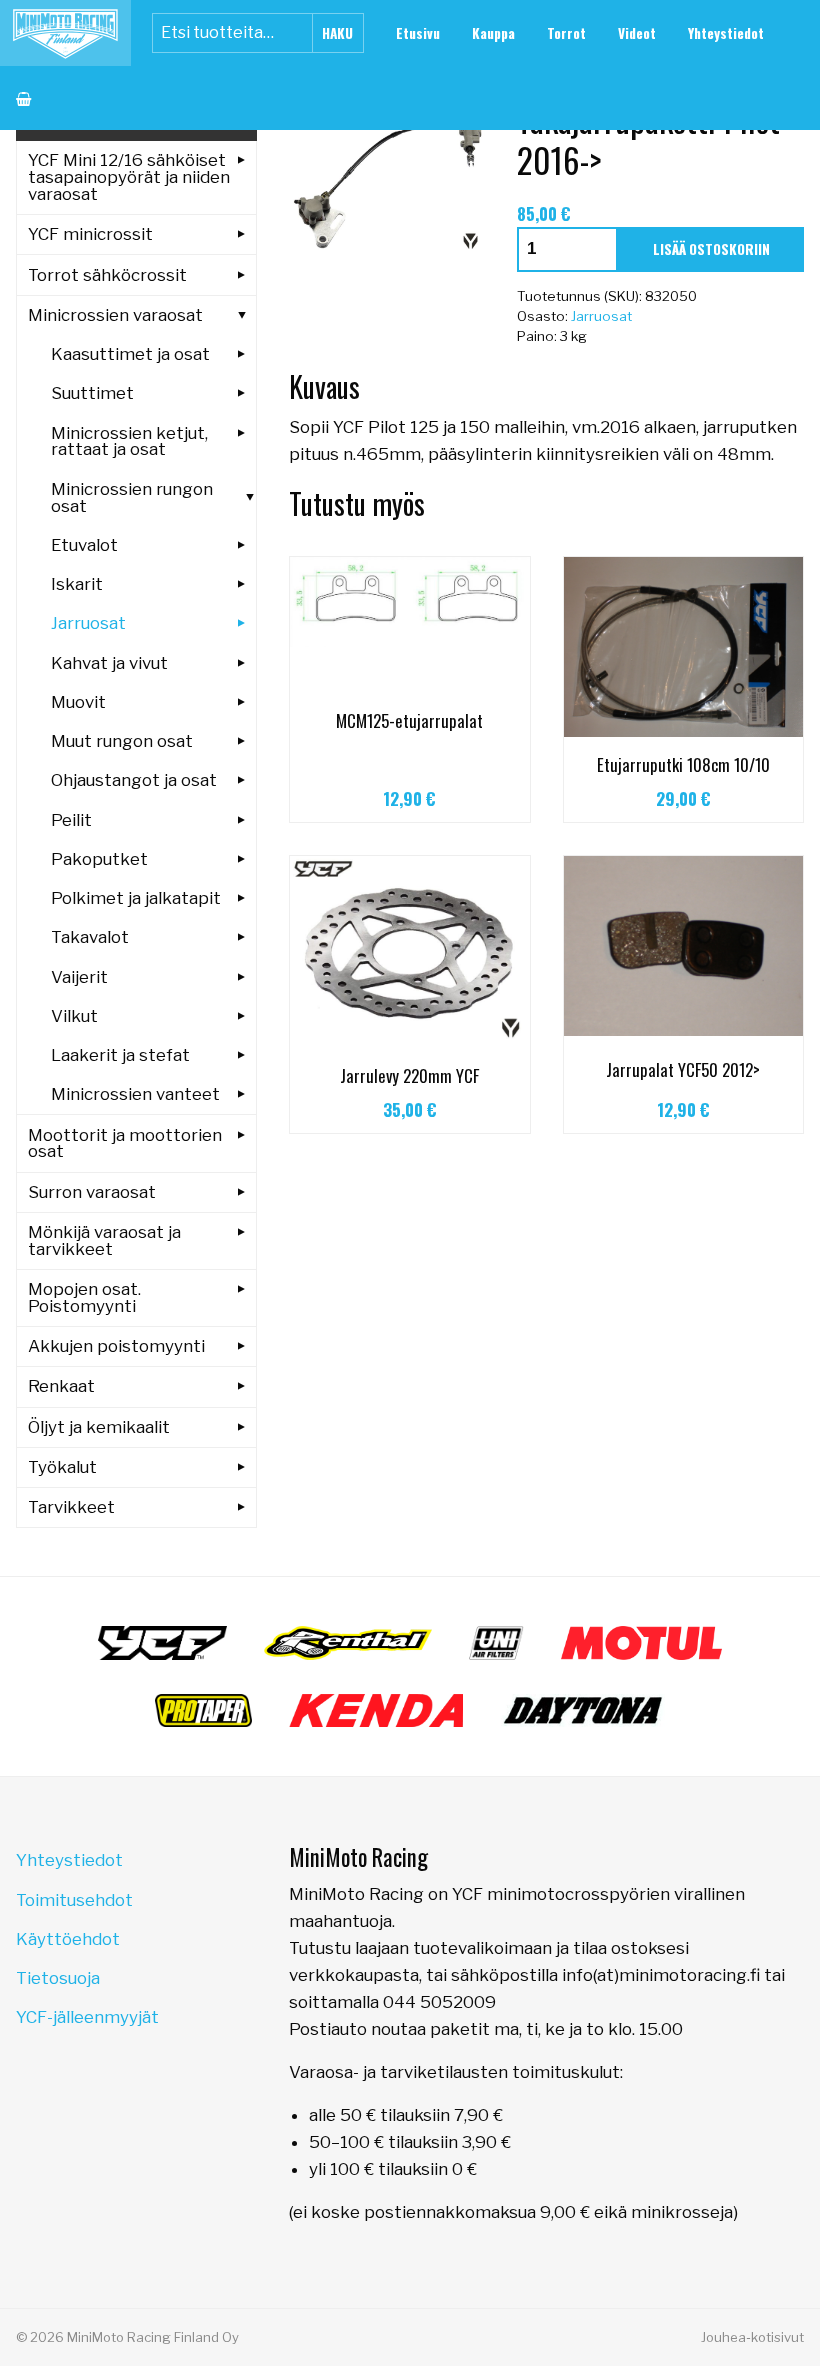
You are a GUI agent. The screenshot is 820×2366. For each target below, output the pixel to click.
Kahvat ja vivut (109, 663)
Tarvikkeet (71, 1507)
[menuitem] (418, 33)
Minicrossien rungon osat (132, 497)
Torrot (566, 33)
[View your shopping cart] (23, 98)
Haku (337, 33)
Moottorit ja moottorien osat (125, 1143)
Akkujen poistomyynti (116, 1346)
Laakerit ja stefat (120, 1055)
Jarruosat (601, 316)
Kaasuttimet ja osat (130, 354)
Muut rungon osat (122, 741)
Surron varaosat (92, 1192)
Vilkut (74, 1016)
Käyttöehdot (68, 1939)
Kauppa (493, 33)
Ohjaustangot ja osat (134, 780)
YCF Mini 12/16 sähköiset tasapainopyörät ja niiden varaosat (129, 177)
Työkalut (62, 1467)
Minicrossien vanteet (135, 1094)
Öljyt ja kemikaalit (99, 1427)
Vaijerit (79, 977)
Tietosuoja (58, 1978)
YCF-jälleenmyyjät (87, 2017)
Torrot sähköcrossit (107, 275)
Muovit (78, 702)
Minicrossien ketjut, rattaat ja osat (129, 441)
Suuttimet (92, 393)
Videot (637, 33)
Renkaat (61, 1386)
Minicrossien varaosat (115, 315)
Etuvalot (84, 545)
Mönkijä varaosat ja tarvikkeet (104, 1240)
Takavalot (90, 937)
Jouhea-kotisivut (752, 2337)
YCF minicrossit (90, 234)
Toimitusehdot (74, 1900)
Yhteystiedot (726, 33)
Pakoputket (99, 859)
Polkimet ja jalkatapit (136, 898)
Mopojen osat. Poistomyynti (84, 1297)
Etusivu (418, 33)
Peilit (71, 820)
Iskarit (77, 584)
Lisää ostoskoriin (711, 249)
